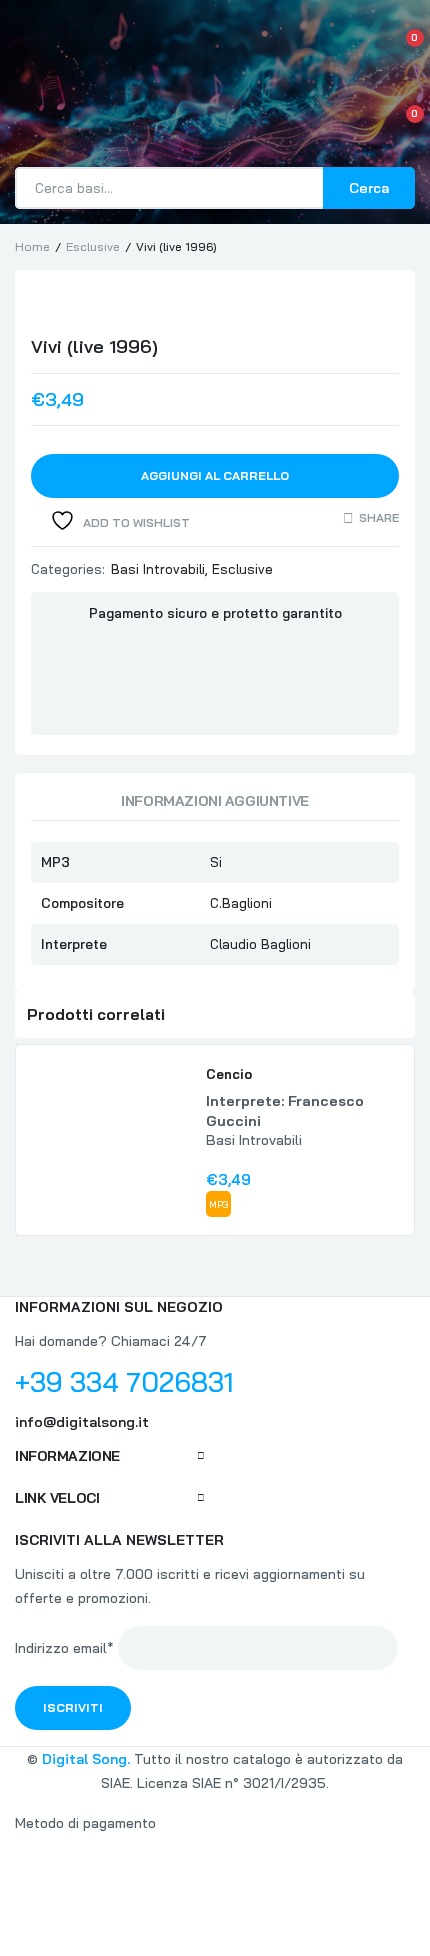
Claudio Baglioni (260, 944)
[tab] (214, 806)
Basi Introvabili (158, 569)
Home (32, 246)
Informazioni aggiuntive (214, 801)
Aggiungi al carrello (215, 475)
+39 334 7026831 (124, 1382)
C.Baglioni (241, 903)
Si (216, 862)
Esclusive (93, 246)
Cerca (369, 188)
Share (379, 517)
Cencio (229, 1074)
